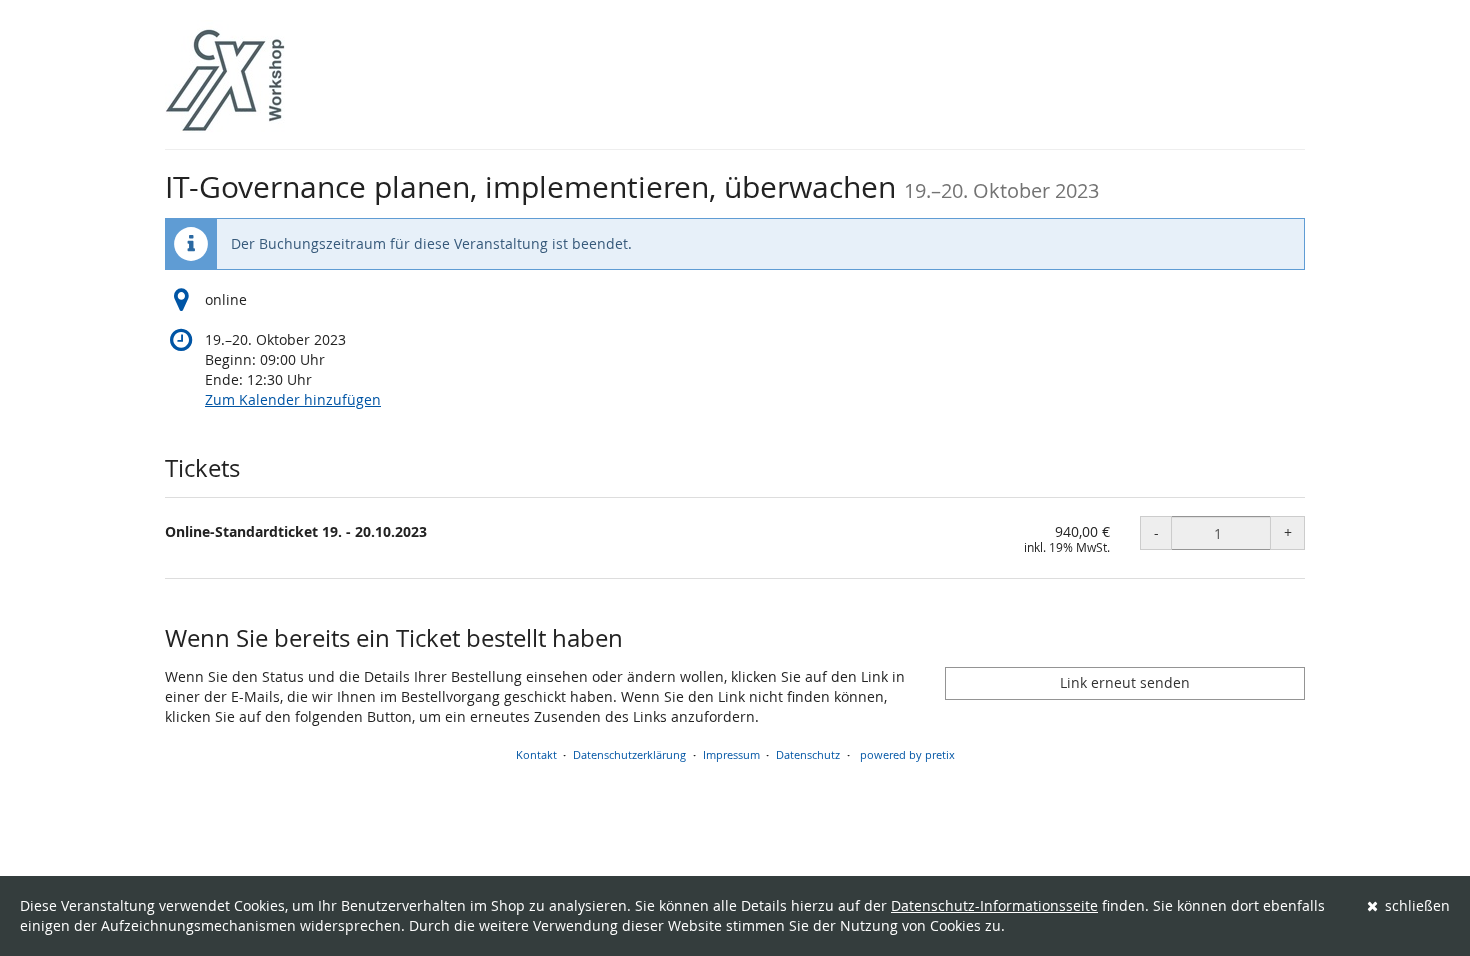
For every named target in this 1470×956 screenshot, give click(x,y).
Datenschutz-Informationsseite (994, 905)
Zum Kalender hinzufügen (293, 399)
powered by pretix (907, 754)
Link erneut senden (1125, 682)
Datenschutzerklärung (629, 754)
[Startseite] (225, 80)
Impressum (731, 754)
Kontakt (536, 754)
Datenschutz (808, 754)
